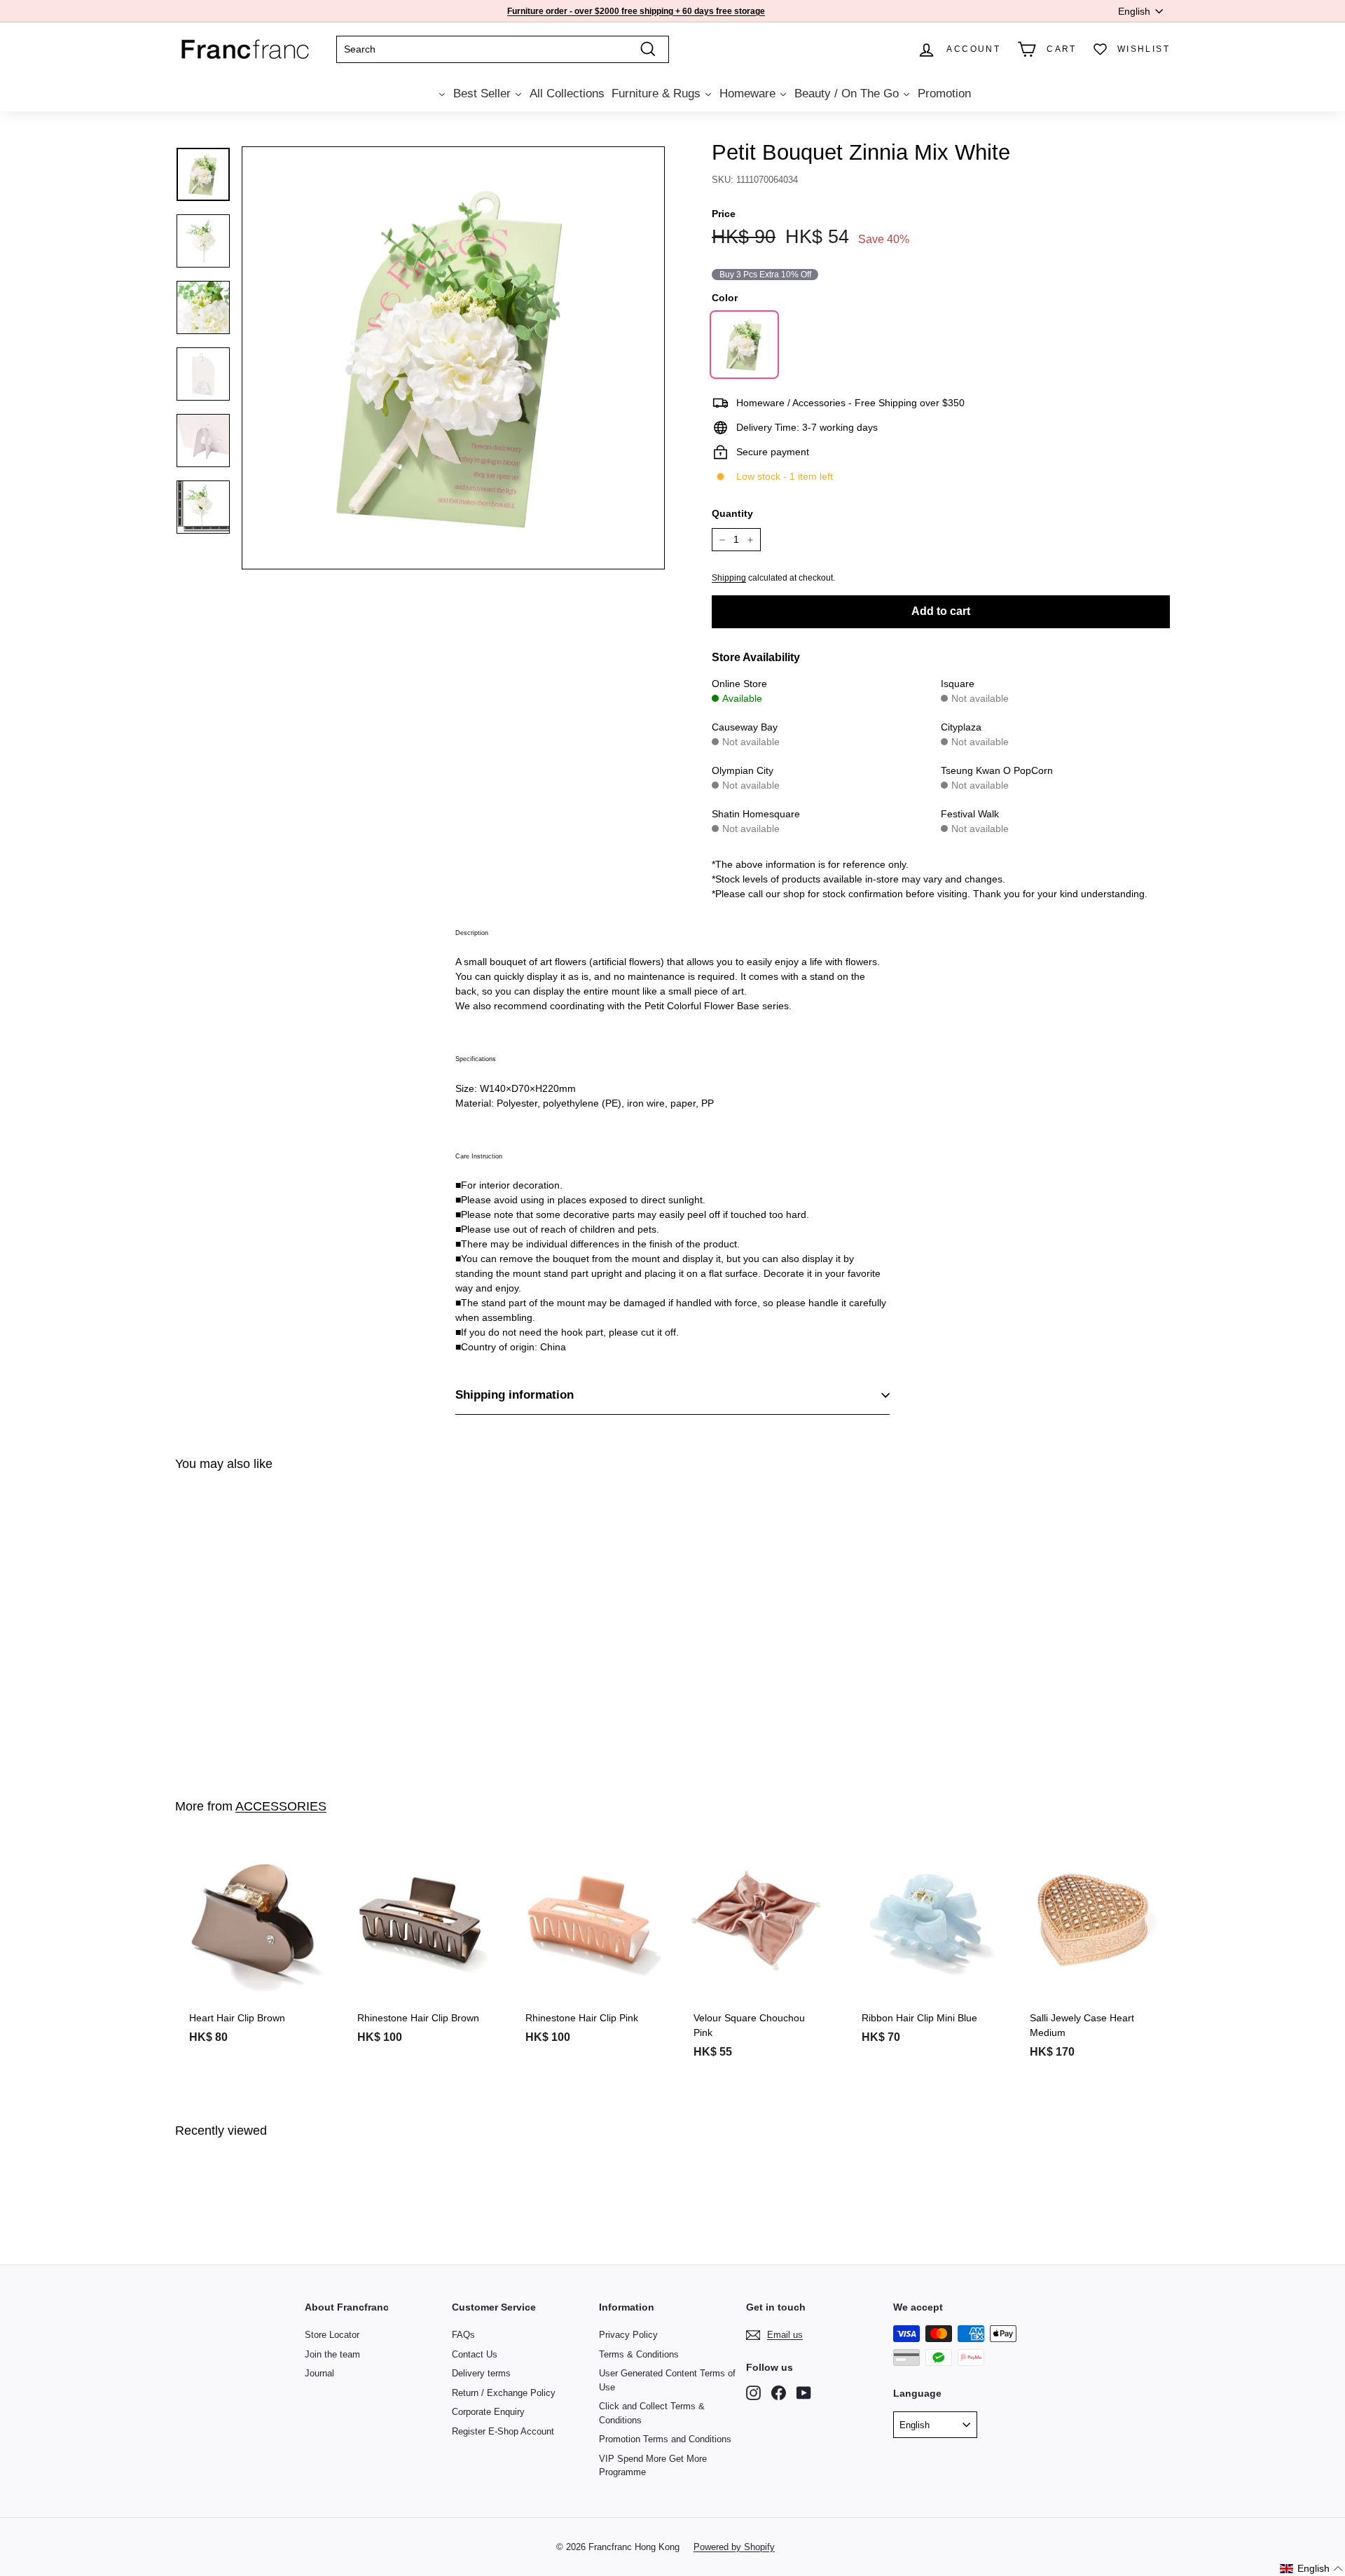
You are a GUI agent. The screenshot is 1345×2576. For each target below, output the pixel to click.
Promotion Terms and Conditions (665, 2439)
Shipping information (515, 1395)
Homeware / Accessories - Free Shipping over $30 (634, 11)
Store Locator (332, 2335)
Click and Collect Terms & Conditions (652, 2413)
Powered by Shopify (734, 2547)
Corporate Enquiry (488, 2412)
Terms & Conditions (639, 2354)
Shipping (729, 578)
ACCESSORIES (281, 1806)
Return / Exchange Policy (504, 2393)
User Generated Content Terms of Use (667, 2380)
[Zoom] (453, 358)
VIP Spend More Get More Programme (653, 2466)
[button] (1312, 2569)
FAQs (463, 2335)
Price (724, 214)
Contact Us (475, 2354)
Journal (319, 2373)
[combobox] (503, 49)
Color (725, 298)
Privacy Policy (628, 2335)
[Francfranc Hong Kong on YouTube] (804, 2393)
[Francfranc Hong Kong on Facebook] (779, 2393)
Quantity (732, 513)
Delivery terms (481, 2373)
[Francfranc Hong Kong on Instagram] (753, 2393)
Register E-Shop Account (503, 2431)
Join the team (332, 2354)
